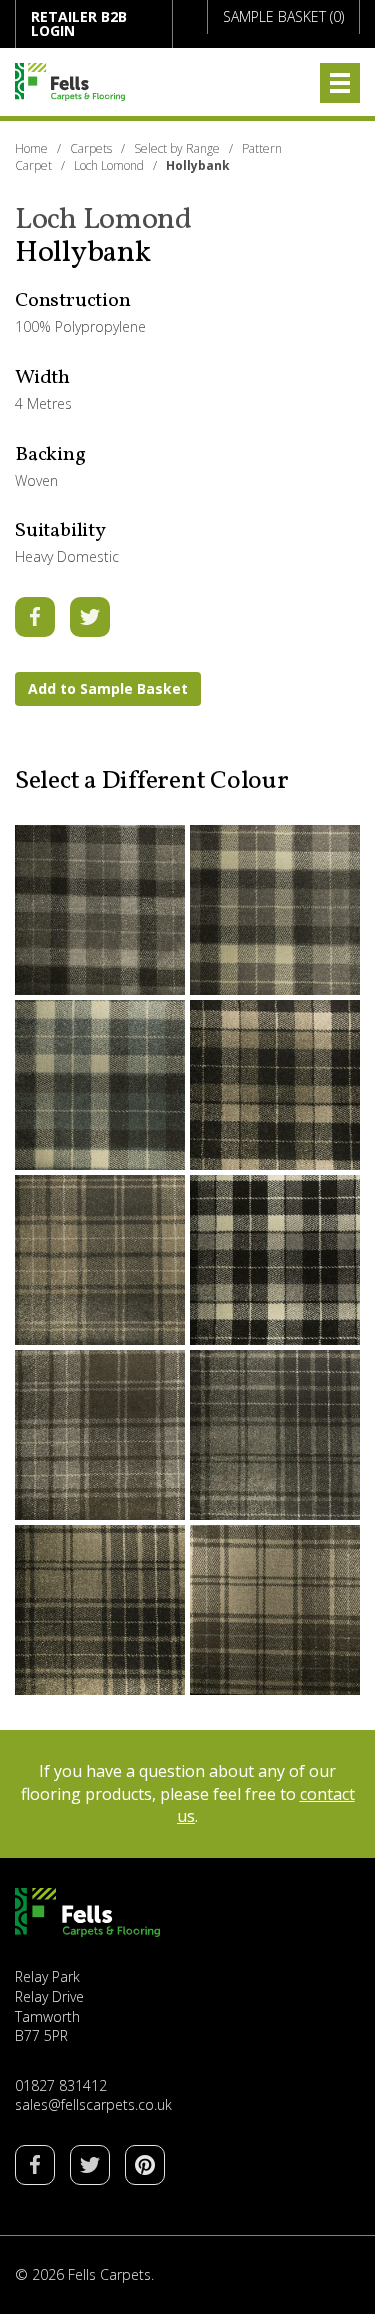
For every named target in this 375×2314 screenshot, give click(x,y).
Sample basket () (283, 16)
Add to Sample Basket (108, 688)
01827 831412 (61, 2085)
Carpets (91, 148)
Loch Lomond (109, 165)
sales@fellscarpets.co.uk (93, 2104)
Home (31, 148)
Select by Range (177, 148)
